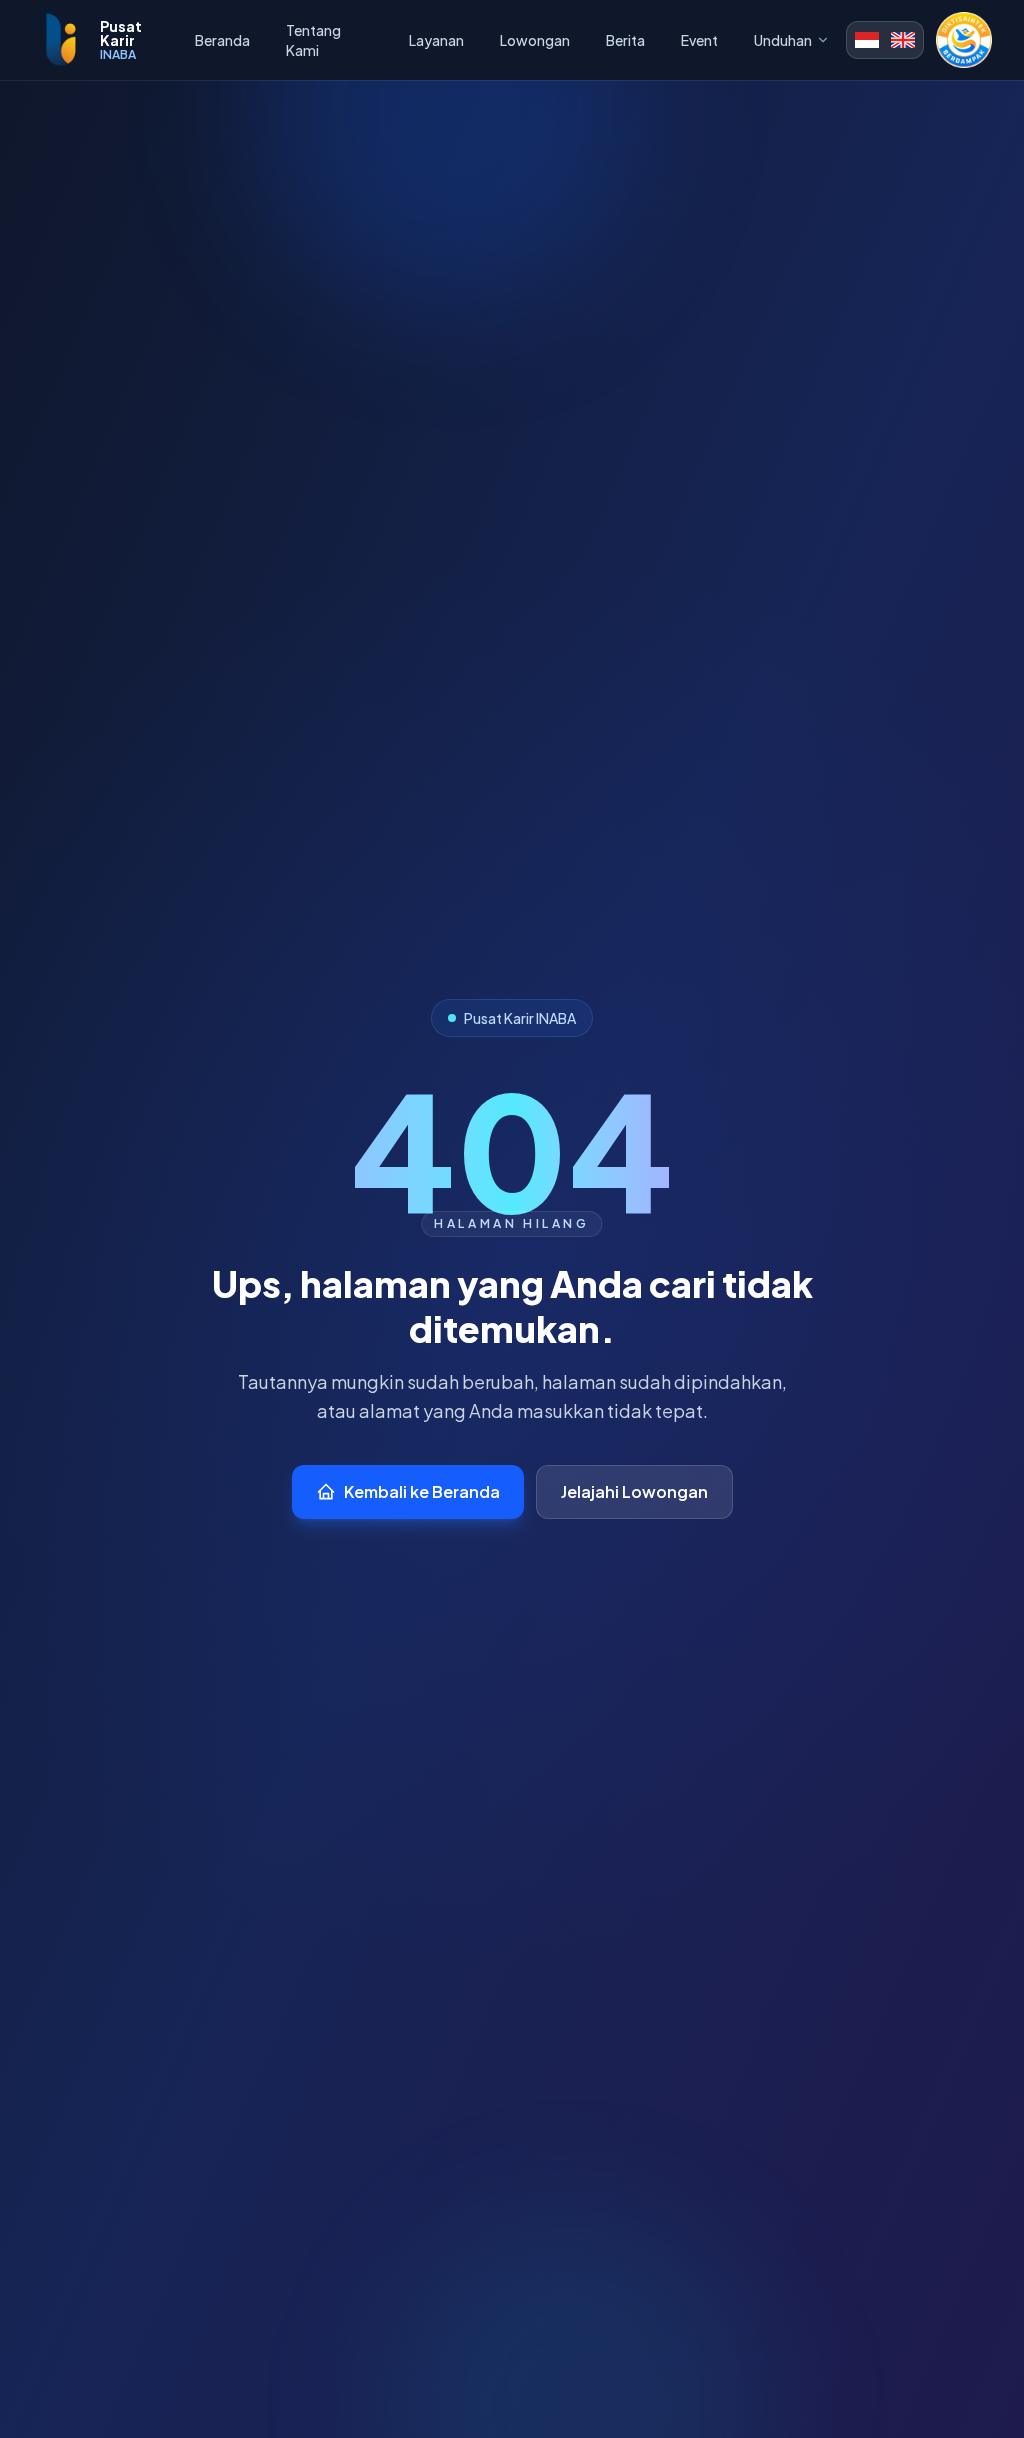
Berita (625, 40)
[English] (903, 40)
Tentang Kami (313, 40)
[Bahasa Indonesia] (867, 40)
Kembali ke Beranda (422, 1491)
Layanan (436, 40)
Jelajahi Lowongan (634, 1491)
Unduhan (783, 40)
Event (699, 40)
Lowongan (535, 40)
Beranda (222, 40)
